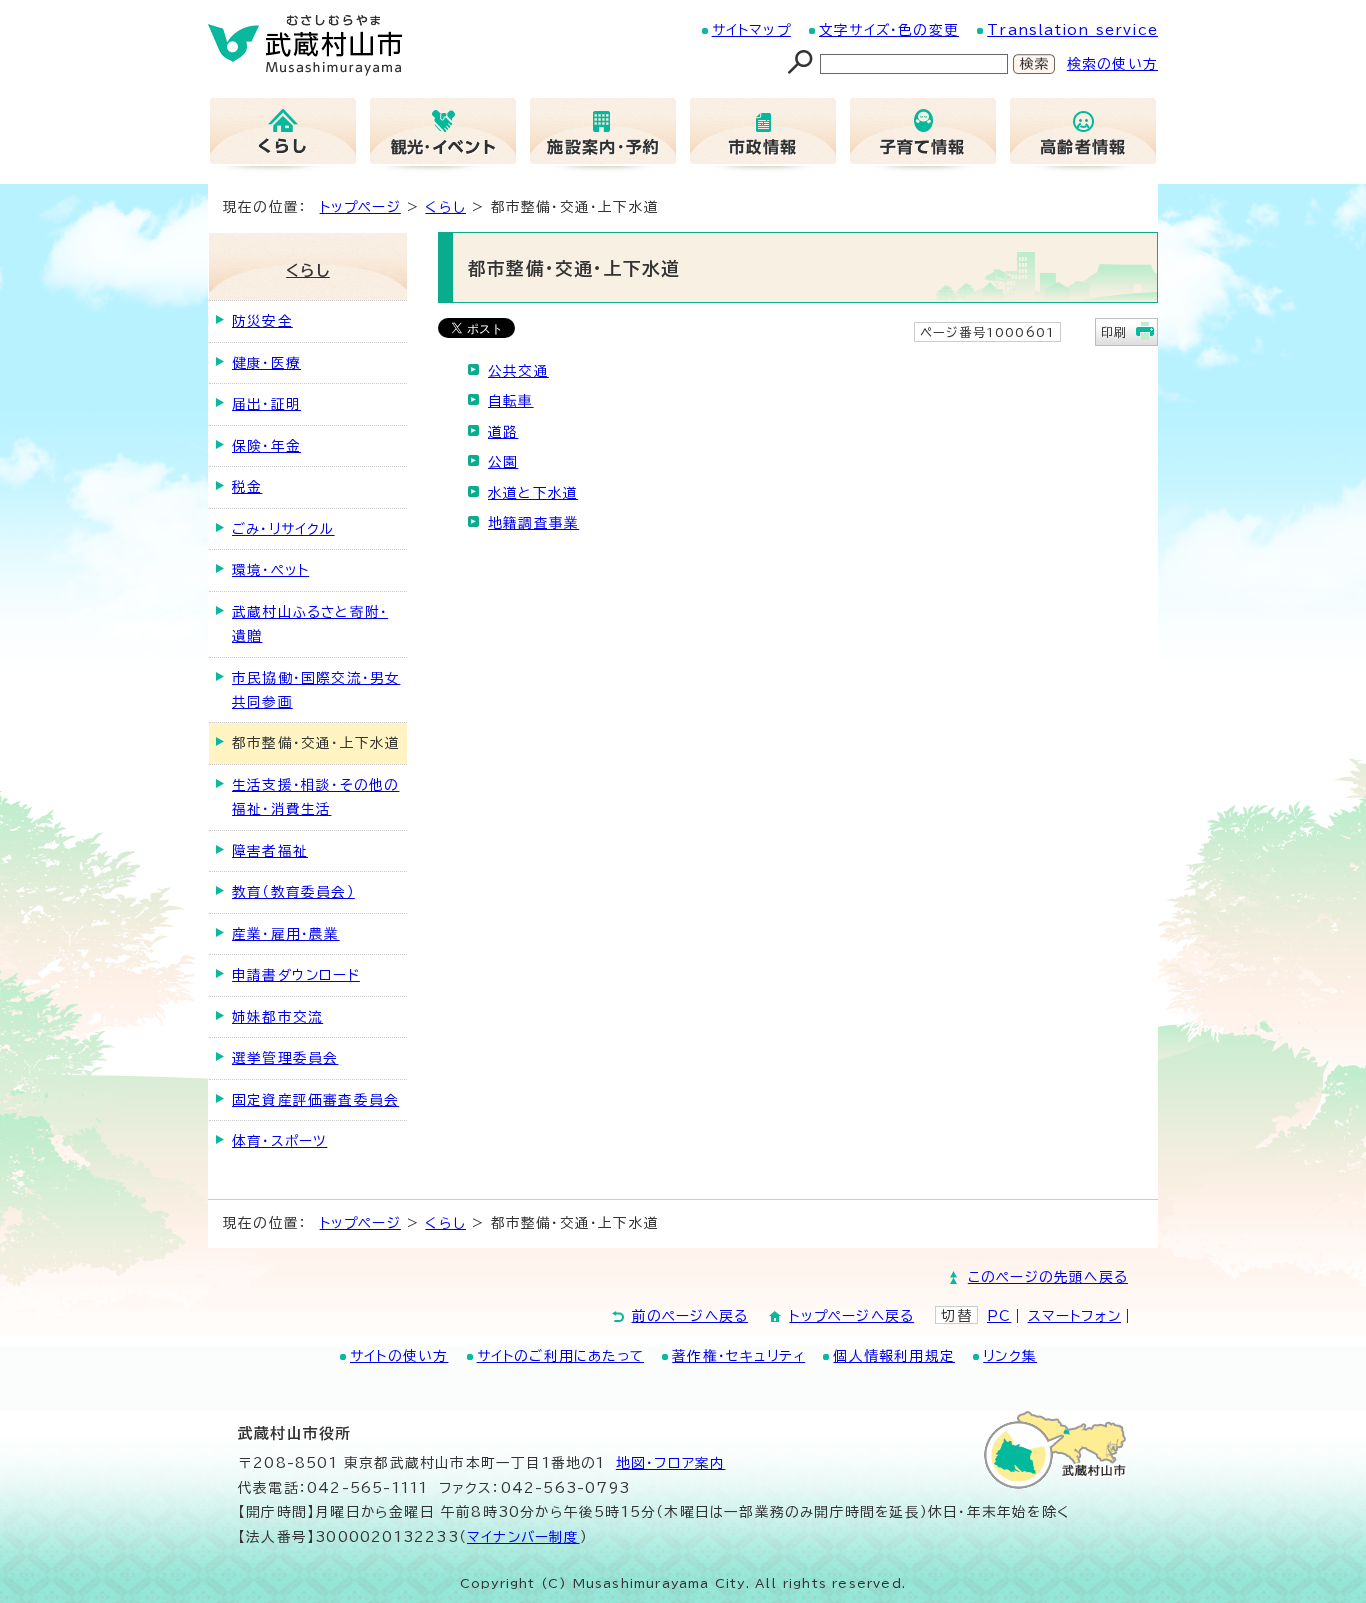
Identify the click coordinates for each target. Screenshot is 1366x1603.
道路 (503, 432)
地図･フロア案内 (671, 1463)
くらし (445, 207)
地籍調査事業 (533, 523)
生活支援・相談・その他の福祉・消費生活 (315, 797)
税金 (247, 487)
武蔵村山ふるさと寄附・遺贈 (310, 624)
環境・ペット (270, 570)
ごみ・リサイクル (283, 529)
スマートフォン (1074, 1316)
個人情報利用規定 (894, 1356)
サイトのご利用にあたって (560, 1356)
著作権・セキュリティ (738, 1356)
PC (999, 1316)
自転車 (511, 401)
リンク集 (1010, 1356)
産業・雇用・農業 (286, 934)
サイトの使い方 (399, 1356)
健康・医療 (266, 363)
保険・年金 (266, 446)
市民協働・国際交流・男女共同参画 (316, 690)
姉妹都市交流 (277, 1017)
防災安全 (262, 321)
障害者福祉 (270, 851)
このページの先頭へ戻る (1048, 1277)
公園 (503, 462)
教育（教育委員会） (293, 892)
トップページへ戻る (851, 1316)
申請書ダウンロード (296, 975)
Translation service (1072, 30)
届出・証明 (266, 404)
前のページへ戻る (690, 1316)
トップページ (360, 207)
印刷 (1114, 332)
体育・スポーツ (279, 1141)
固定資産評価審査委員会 (315, 1100)
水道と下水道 (533, 493)
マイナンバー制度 (523, 1537)
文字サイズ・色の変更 (889, 30)
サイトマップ (751, 30)
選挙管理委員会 (285, 1058)
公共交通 (518, 371)
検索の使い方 (1112, 64)
